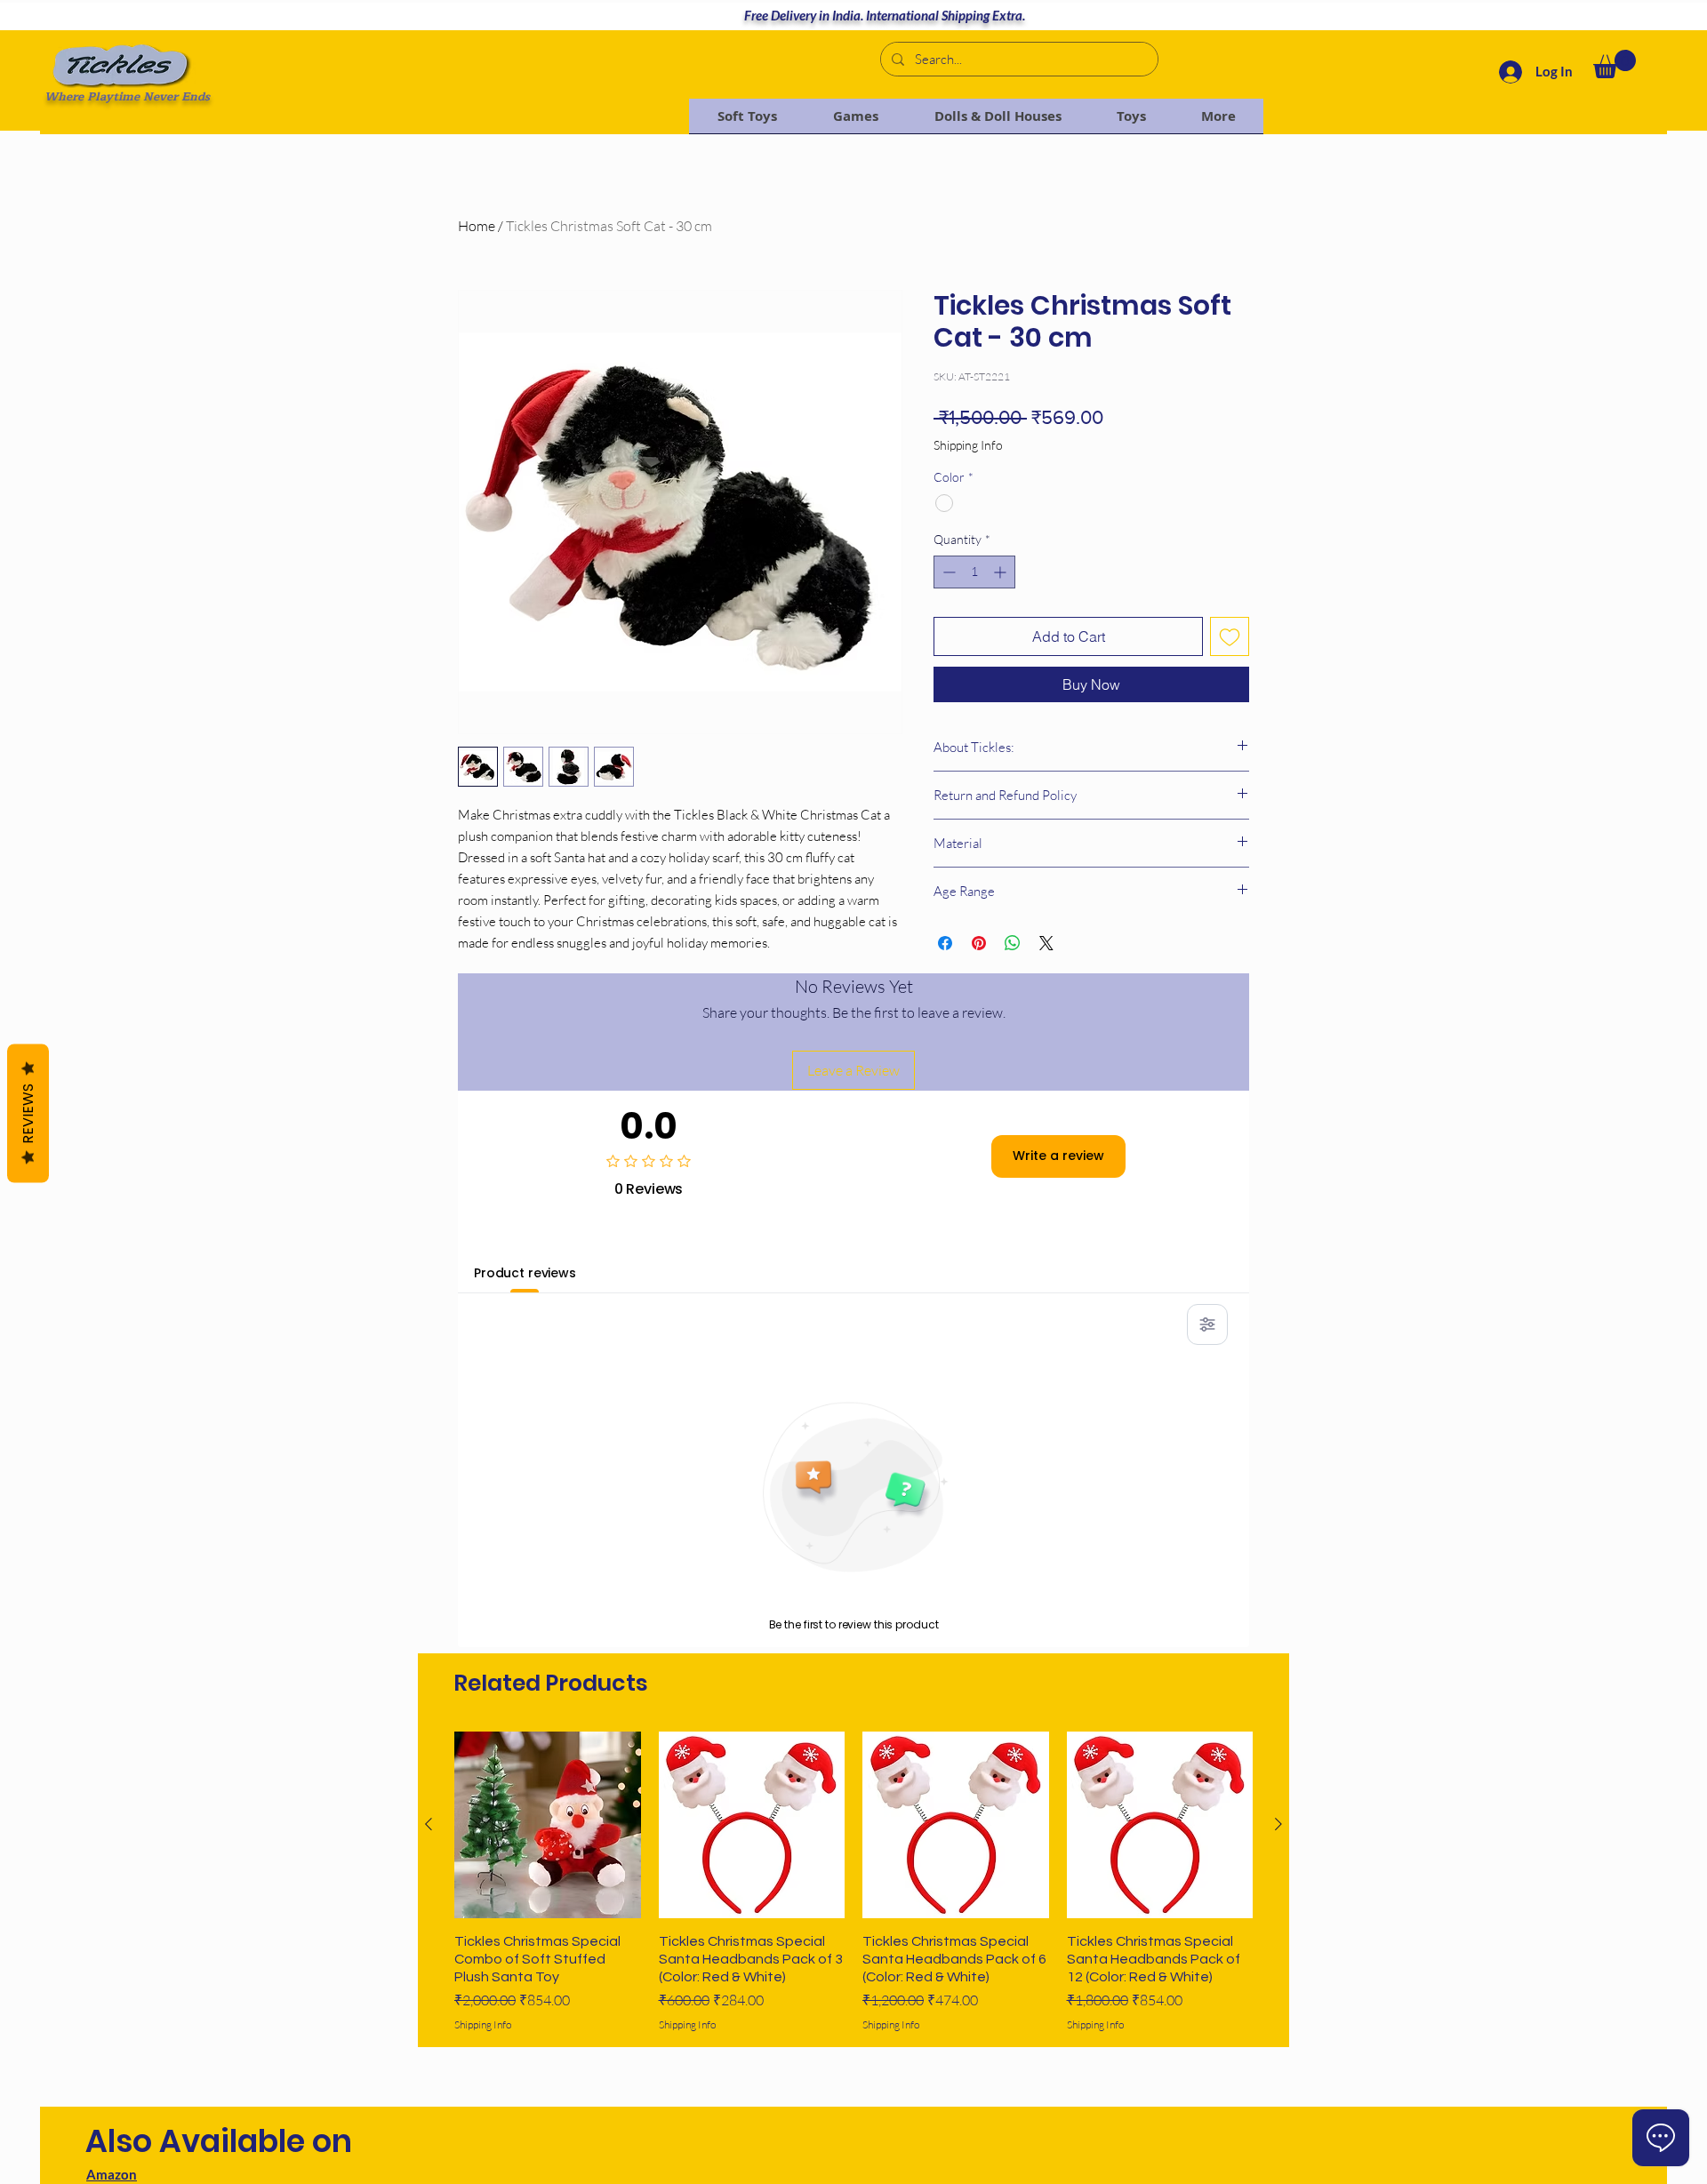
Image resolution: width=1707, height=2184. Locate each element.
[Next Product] (1278, 1824)
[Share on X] (1046, 943)
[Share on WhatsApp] (1013, 943)
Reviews (28, 1113)
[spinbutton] (974, 572)
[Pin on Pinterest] (979, 943)
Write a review (1058, 1156)
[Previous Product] (429, 1824)
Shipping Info (968, 445)
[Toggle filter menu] (1207, 1324)
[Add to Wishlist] (1230, 636)
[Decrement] (947, 572)
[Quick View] (548, 1825)
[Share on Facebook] (945, 943)
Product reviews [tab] (525, 1273)
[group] (853, 1882)
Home (477, 226)
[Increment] (1002, 572)
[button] (1615, 64)
